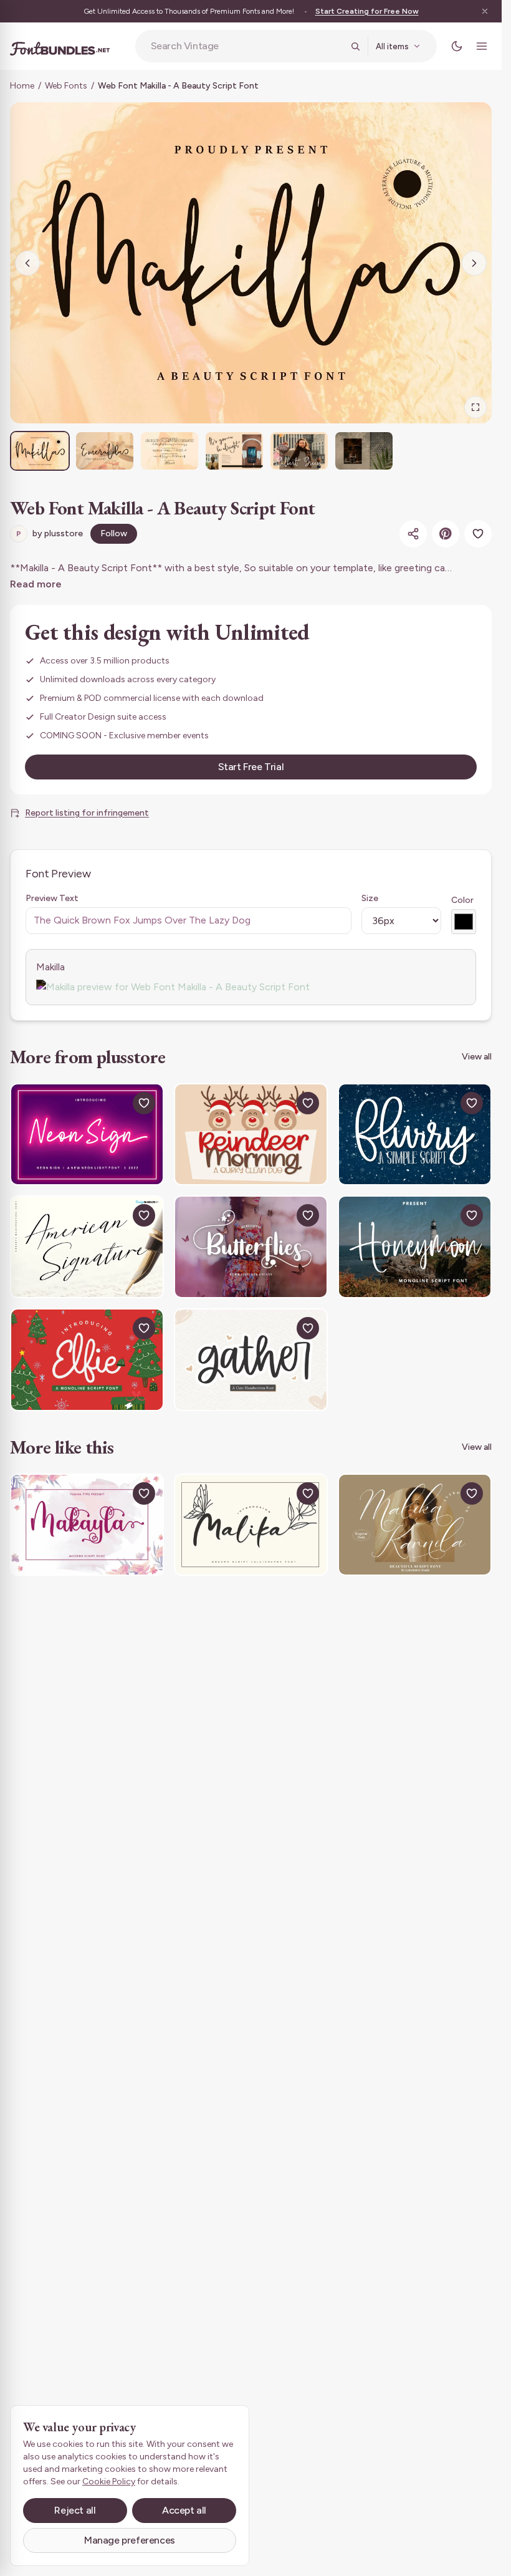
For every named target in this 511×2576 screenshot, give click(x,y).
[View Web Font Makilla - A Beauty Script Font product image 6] (364, 451)
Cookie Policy (109, 2482)
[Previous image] (27, 263)
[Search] (355, 46)
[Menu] (482, 46)
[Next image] (474, 263)
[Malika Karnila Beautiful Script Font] (415, 1525)
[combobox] (247, 46)
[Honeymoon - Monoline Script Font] (415, 1247)
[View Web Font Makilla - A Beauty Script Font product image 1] (40, 451)
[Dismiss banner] (485, 11)
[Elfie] (87, 1360)
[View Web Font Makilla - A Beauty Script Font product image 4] (234, 451)
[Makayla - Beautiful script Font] (87, 1525)
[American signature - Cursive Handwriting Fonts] (87, 1247)
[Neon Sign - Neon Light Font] (87, 1135)
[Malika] (251, 1525)
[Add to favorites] (478, 534)
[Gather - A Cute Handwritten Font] (251, 1360)
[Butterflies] (251, 1247)
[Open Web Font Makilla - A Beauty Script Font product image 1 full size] (251, 263)
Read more (36, 584)
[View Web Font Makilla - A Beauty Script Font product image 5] (299, 451)
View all (477, 1057)
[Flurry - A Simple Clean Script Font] (415, 1135)
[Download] (115, 1103)
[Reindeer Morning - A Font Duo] (251, 1135)
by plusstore (50, 533)
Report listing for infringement (87, 813)
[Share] (413, 534)
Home (22, 86)
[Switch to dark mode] (457, 46)
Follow (114, 533)
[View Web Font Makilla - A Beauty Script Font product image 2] (105, 451)
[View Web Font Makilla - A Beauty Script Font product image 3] (170, 451)
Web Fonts (66, 86)
